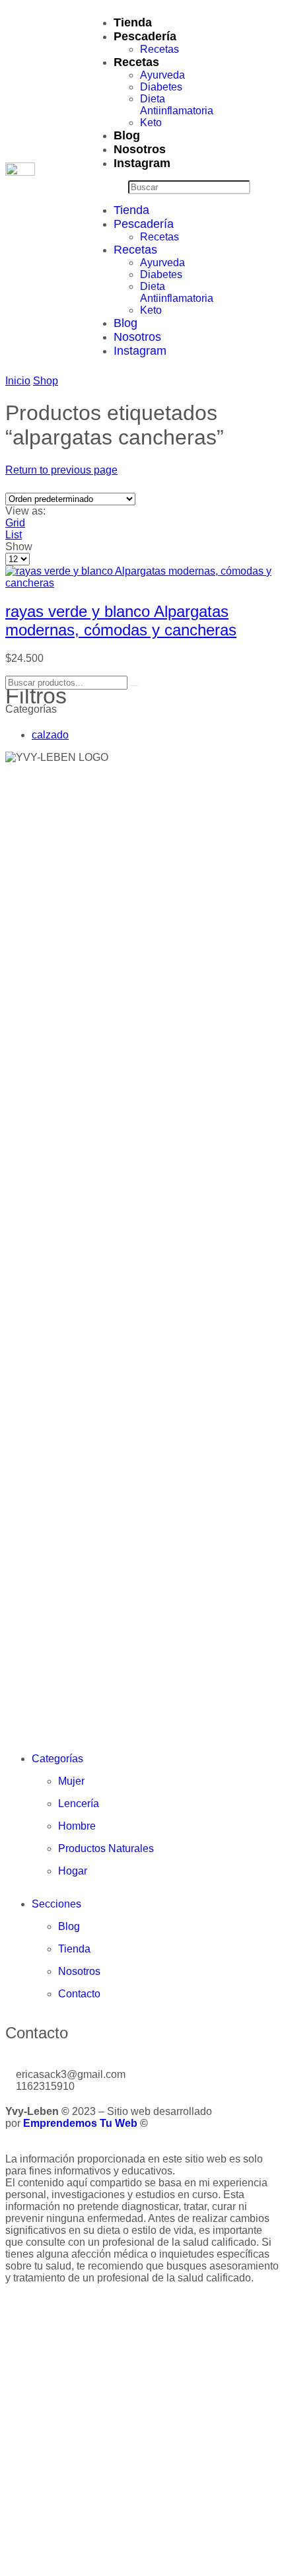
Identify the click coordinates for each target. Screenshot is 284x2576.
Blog (127, 135)
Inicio (18, 381)
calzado (50, 735)
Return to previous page (61, 470)
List (14, 535)
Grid (15, 523)
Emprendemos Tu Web (80, 2123)
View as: (25, 511)
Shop (46, 381)
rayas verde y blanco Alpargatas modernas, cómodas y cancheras (121, 621)
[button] (108, 187)
